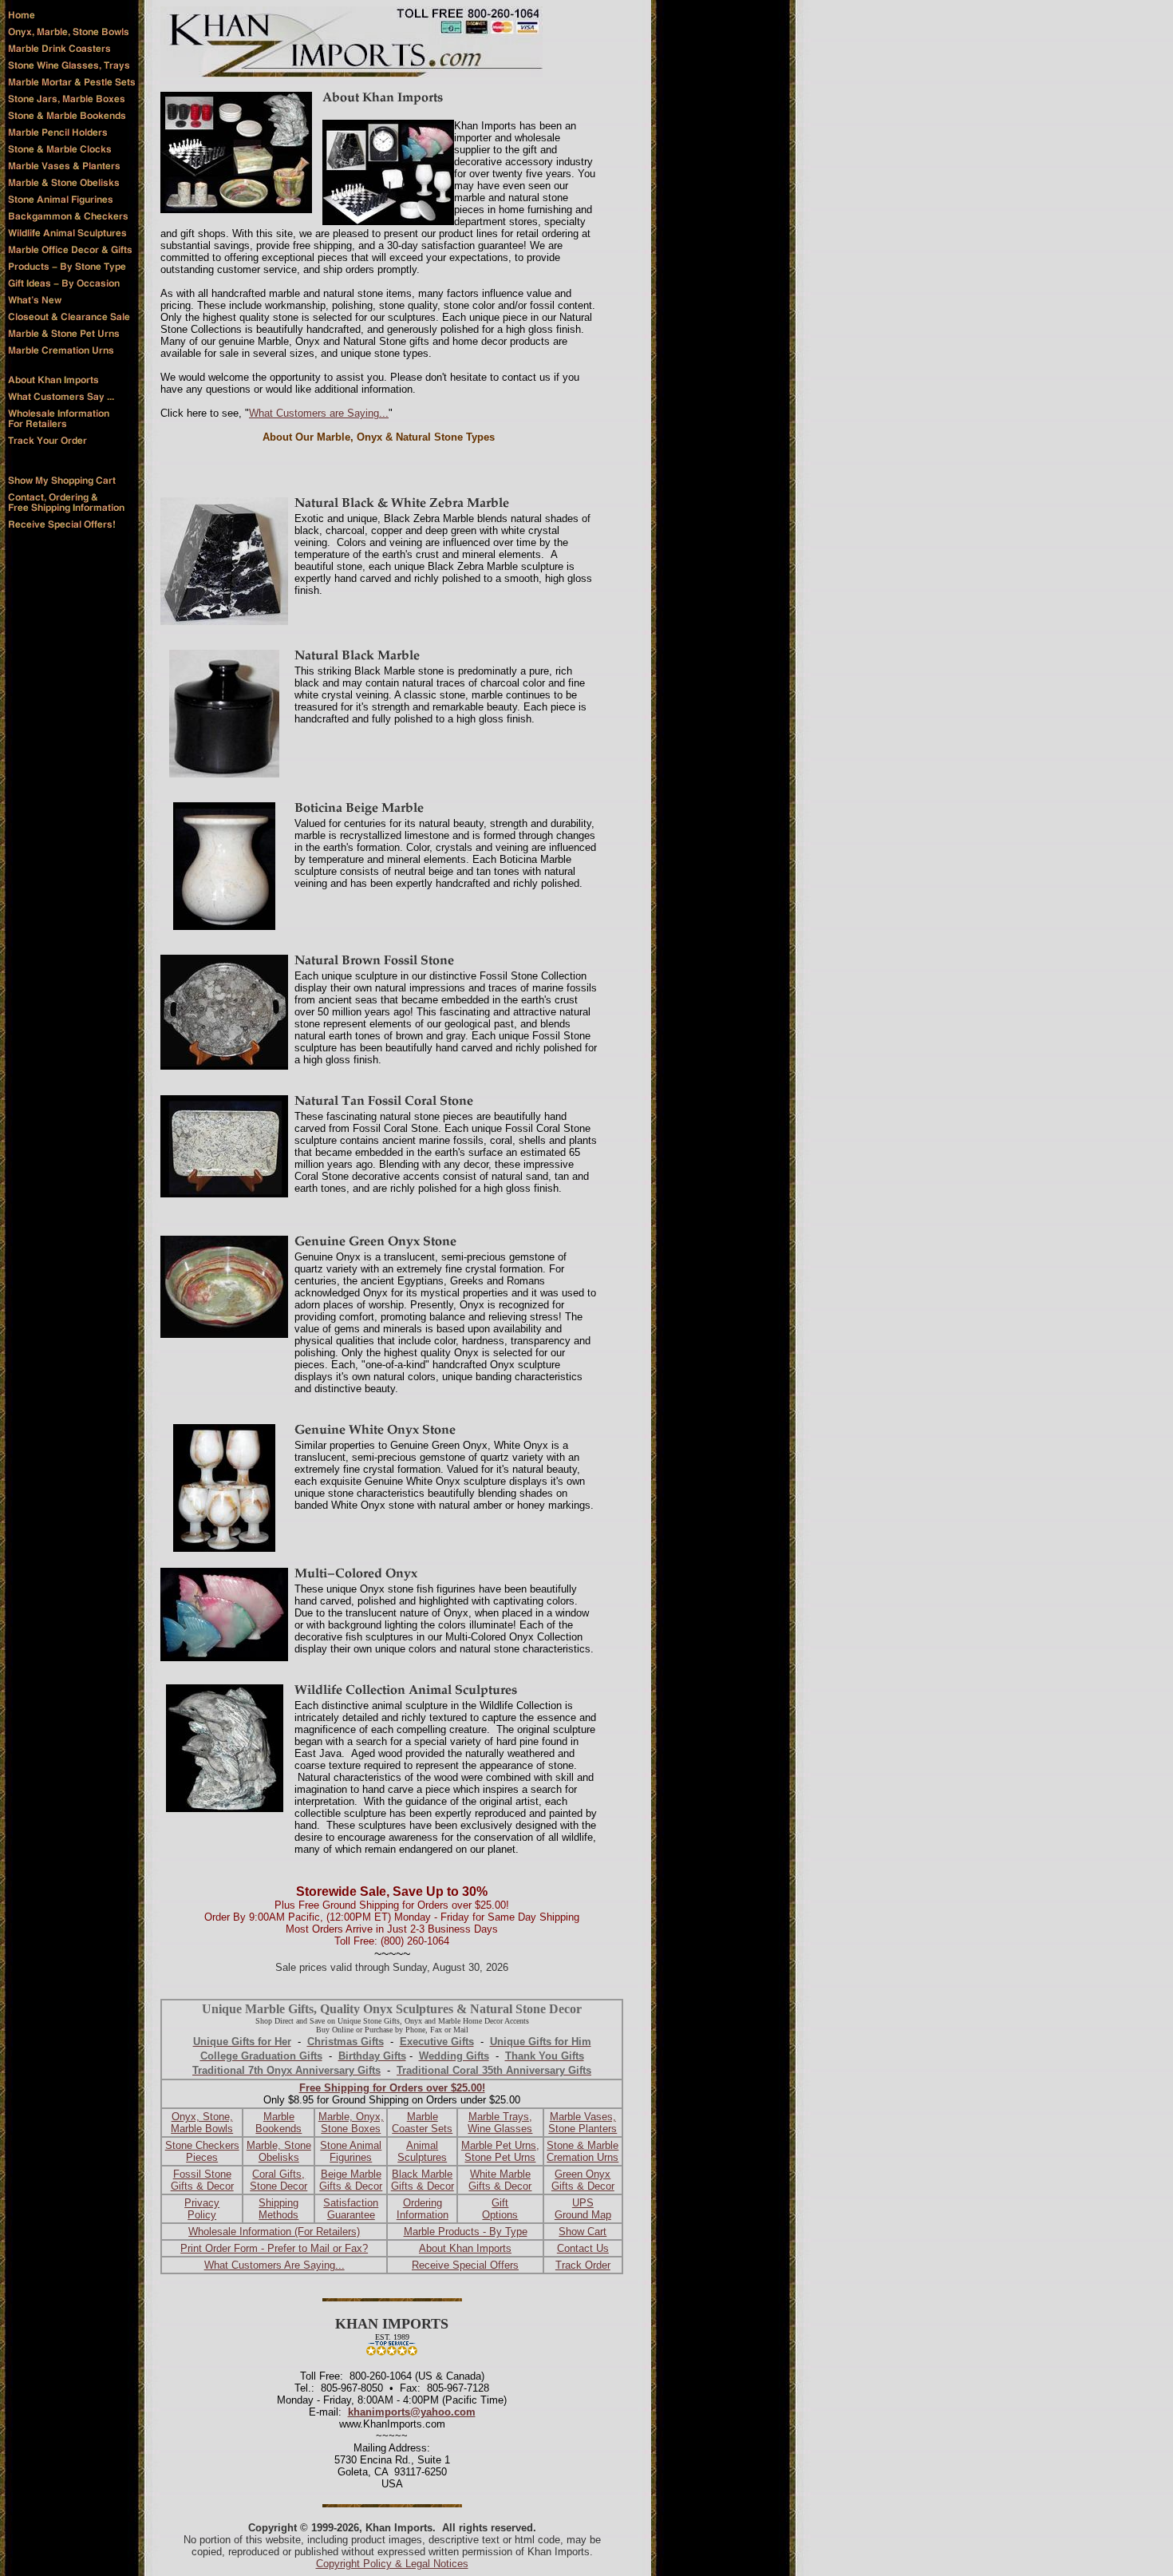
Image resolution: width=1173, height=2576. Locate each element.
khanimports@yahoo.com (412, 2412)
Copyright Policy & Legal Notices (392, 2564)
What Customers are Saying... (319, 413)
